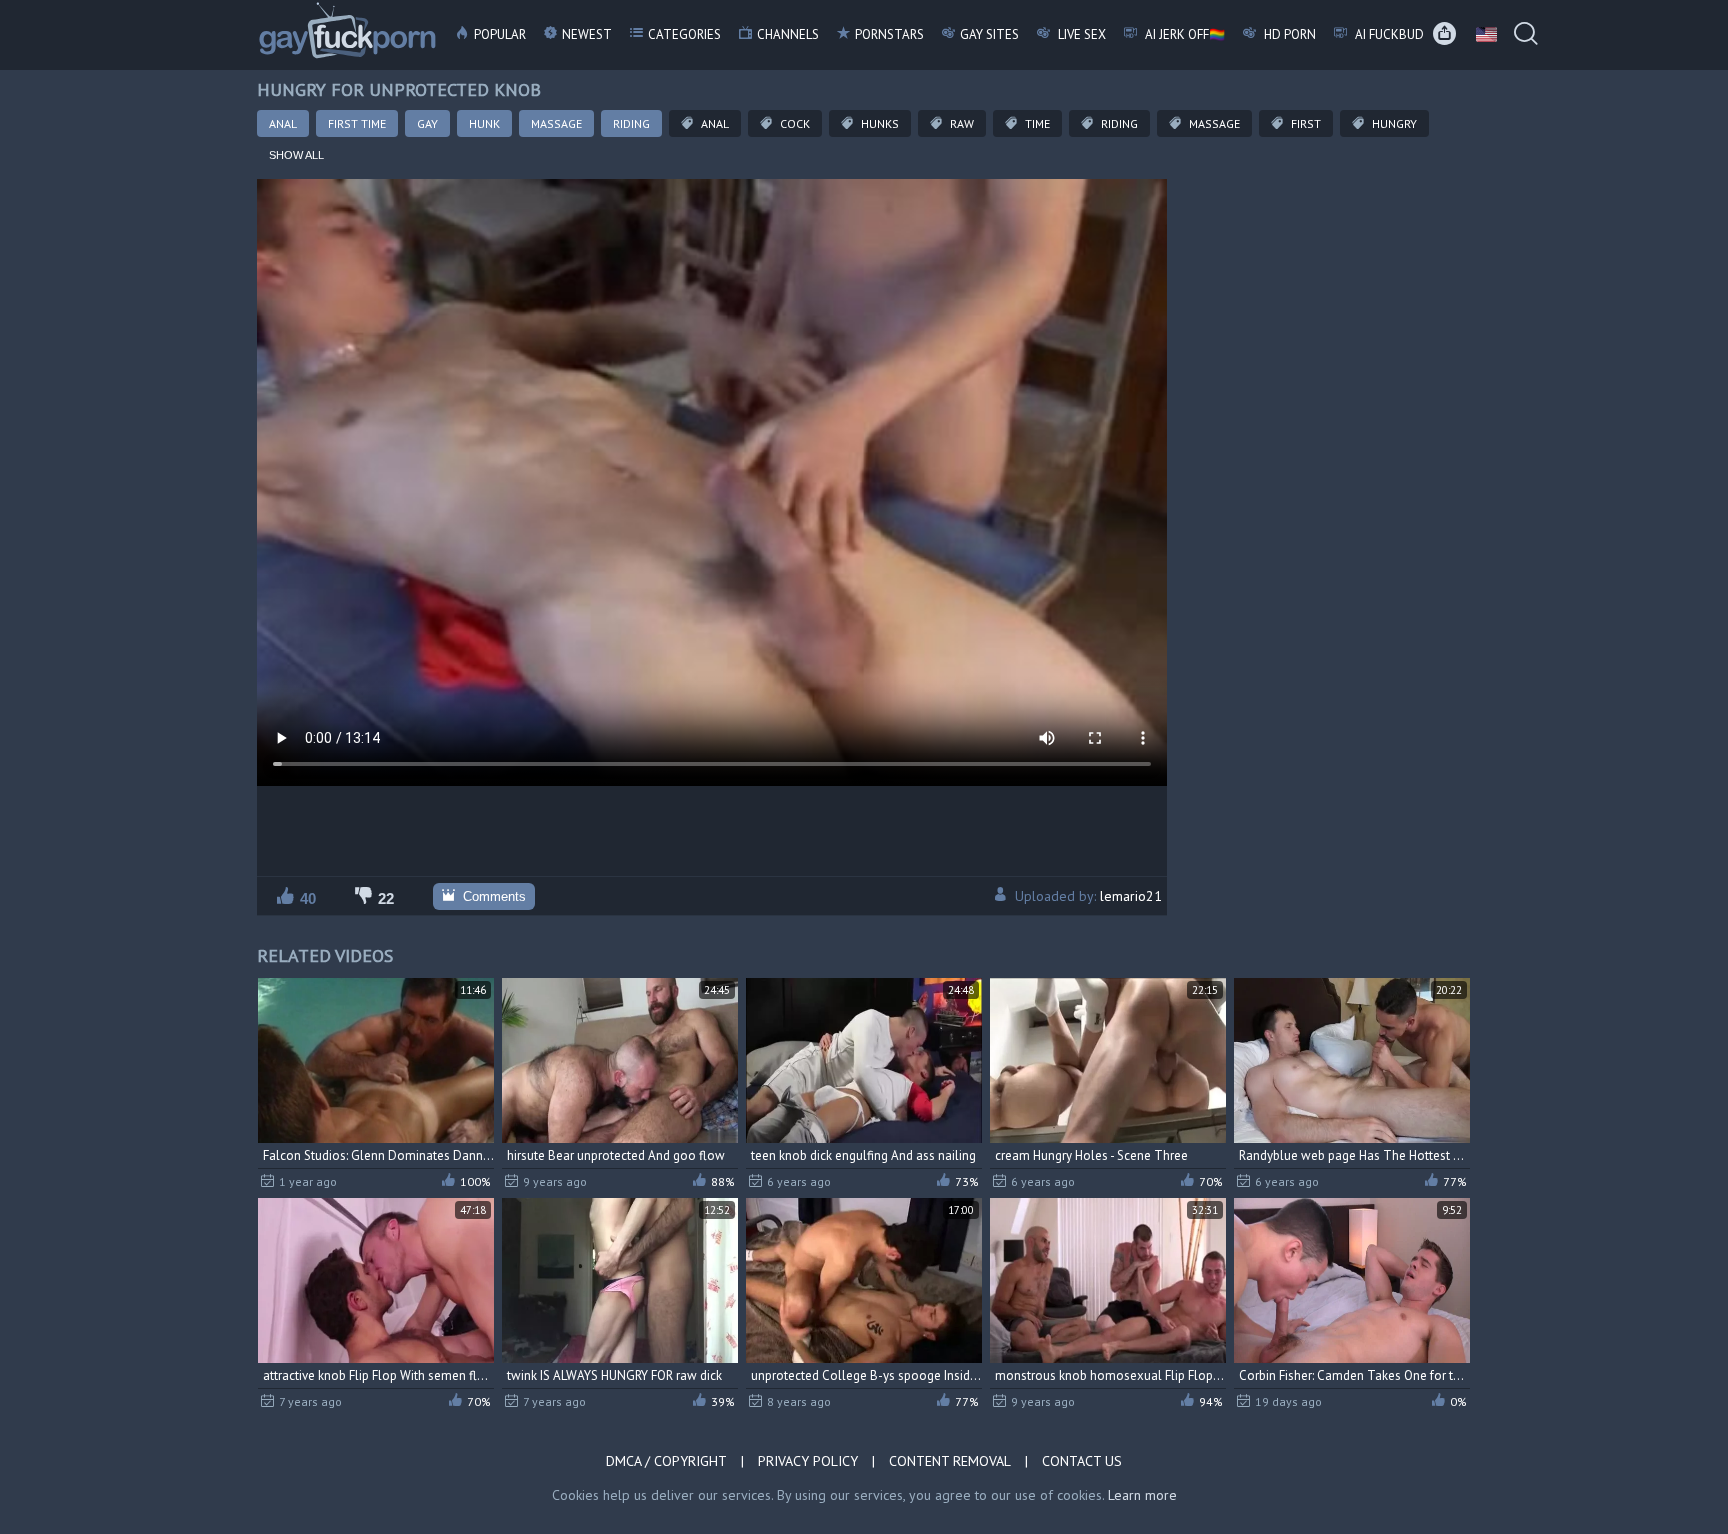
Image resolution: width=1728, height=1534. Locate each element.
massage (1213, 123)
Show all (296, 155)
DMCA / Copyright (666, 1461)
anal (713, 123)
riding (1118, 123)
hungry (1393, 123)
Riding (631, 123)
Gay (427, 123)
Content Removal (950, 1461)
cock (793, 123)
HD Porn (1288, 34)
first (1304, 123)
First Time (357, 123)
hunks (878, 123)
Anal (283, 123)
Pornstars (889, 34)
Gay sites (989, 34)
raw (960, 123)
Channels (788, 34)
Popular (500, 34)
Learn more (1142, 1495)
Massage (556, 123)
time (1036, 123)
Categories (684, 34)
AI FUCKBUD (1388, 34)
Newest (587, 34)
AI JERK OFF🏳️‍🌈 (1183, 34)
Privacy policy (808, 1461)
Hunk (484, 123)
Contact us (1082, 1461)
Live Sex (1080, 34)
